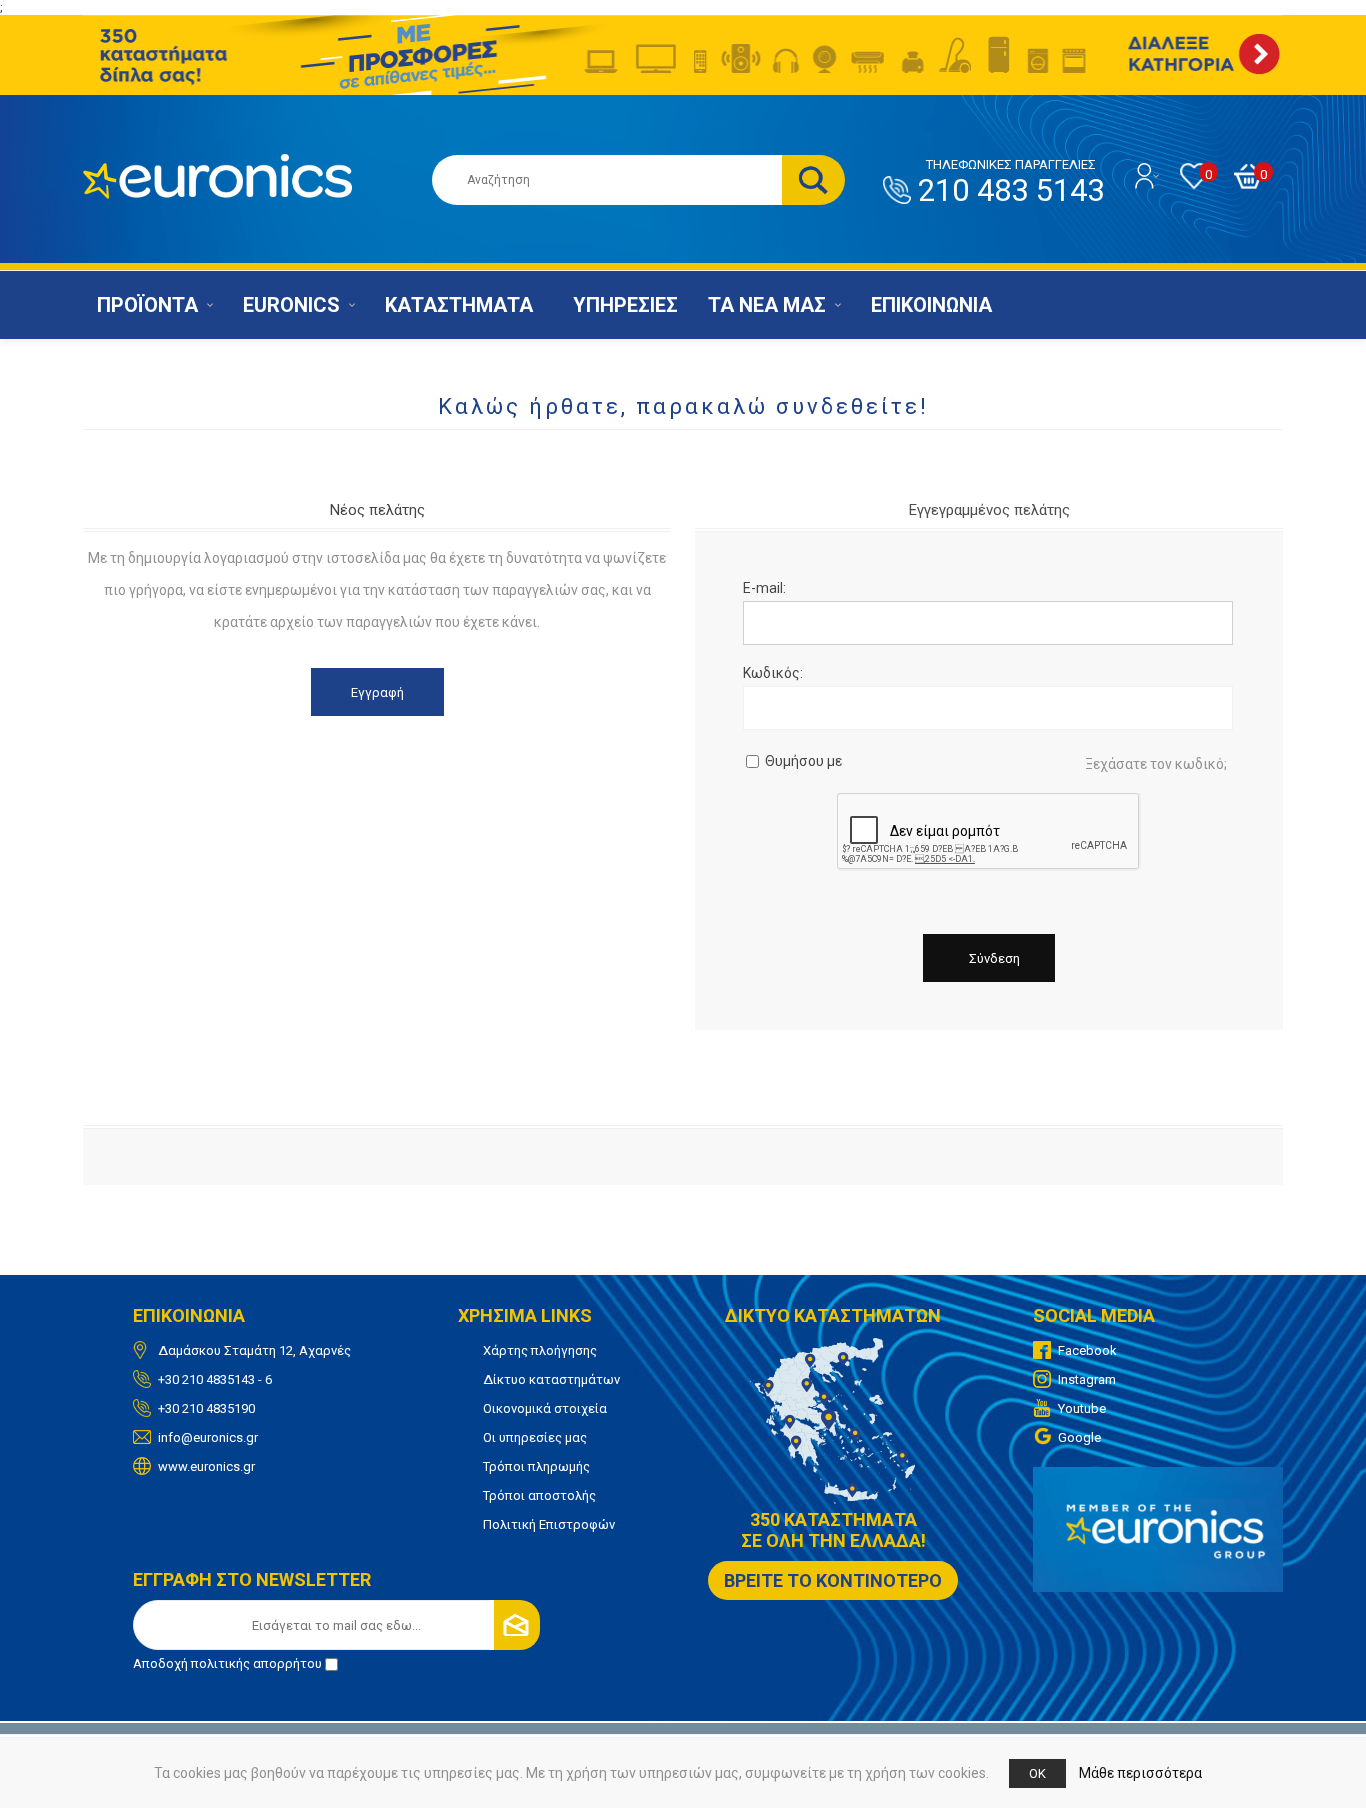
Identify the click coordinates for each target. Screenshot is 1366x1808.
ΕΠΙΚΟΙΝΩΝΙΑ (931, 305)
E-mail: (764, 588)
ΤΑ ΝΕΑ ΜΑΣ (767, 305)
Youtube (1082, 1408)
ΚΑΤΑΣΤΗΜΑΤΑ (459, 305)
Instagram (1087, 1379)
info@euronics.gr (208, 1437)
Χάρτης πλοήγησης (540, 1350)
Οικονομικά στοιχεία (545, 1408)
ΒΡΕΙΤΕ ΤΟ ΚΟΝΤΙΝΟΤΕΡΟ (833, 1580)
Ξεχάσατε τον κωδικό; (1156, 764)
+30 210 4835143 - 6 (215, 1379)
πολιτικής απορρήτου (256, 1663)
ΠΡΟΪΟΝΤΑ (147, 305)
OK (1037, 1773)
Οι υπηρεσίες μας (535, 1437)
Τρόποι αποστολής (539, 1495)
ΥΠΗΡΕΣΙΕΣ (625, 305)
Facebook (1087, 1350)
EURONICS (291, 305)
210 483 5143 (1011, 183)
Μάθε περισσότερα (1140, 1773)
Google (1079, 1437)
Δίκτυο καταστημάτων (551, 1379)
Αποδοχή (227, 1663)
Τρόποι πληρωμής (536, 1466)
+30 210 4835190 (206, 1408)
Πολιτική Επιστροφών (549, 1524)
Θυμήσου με (803, 761)
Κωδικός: (773, 673)
